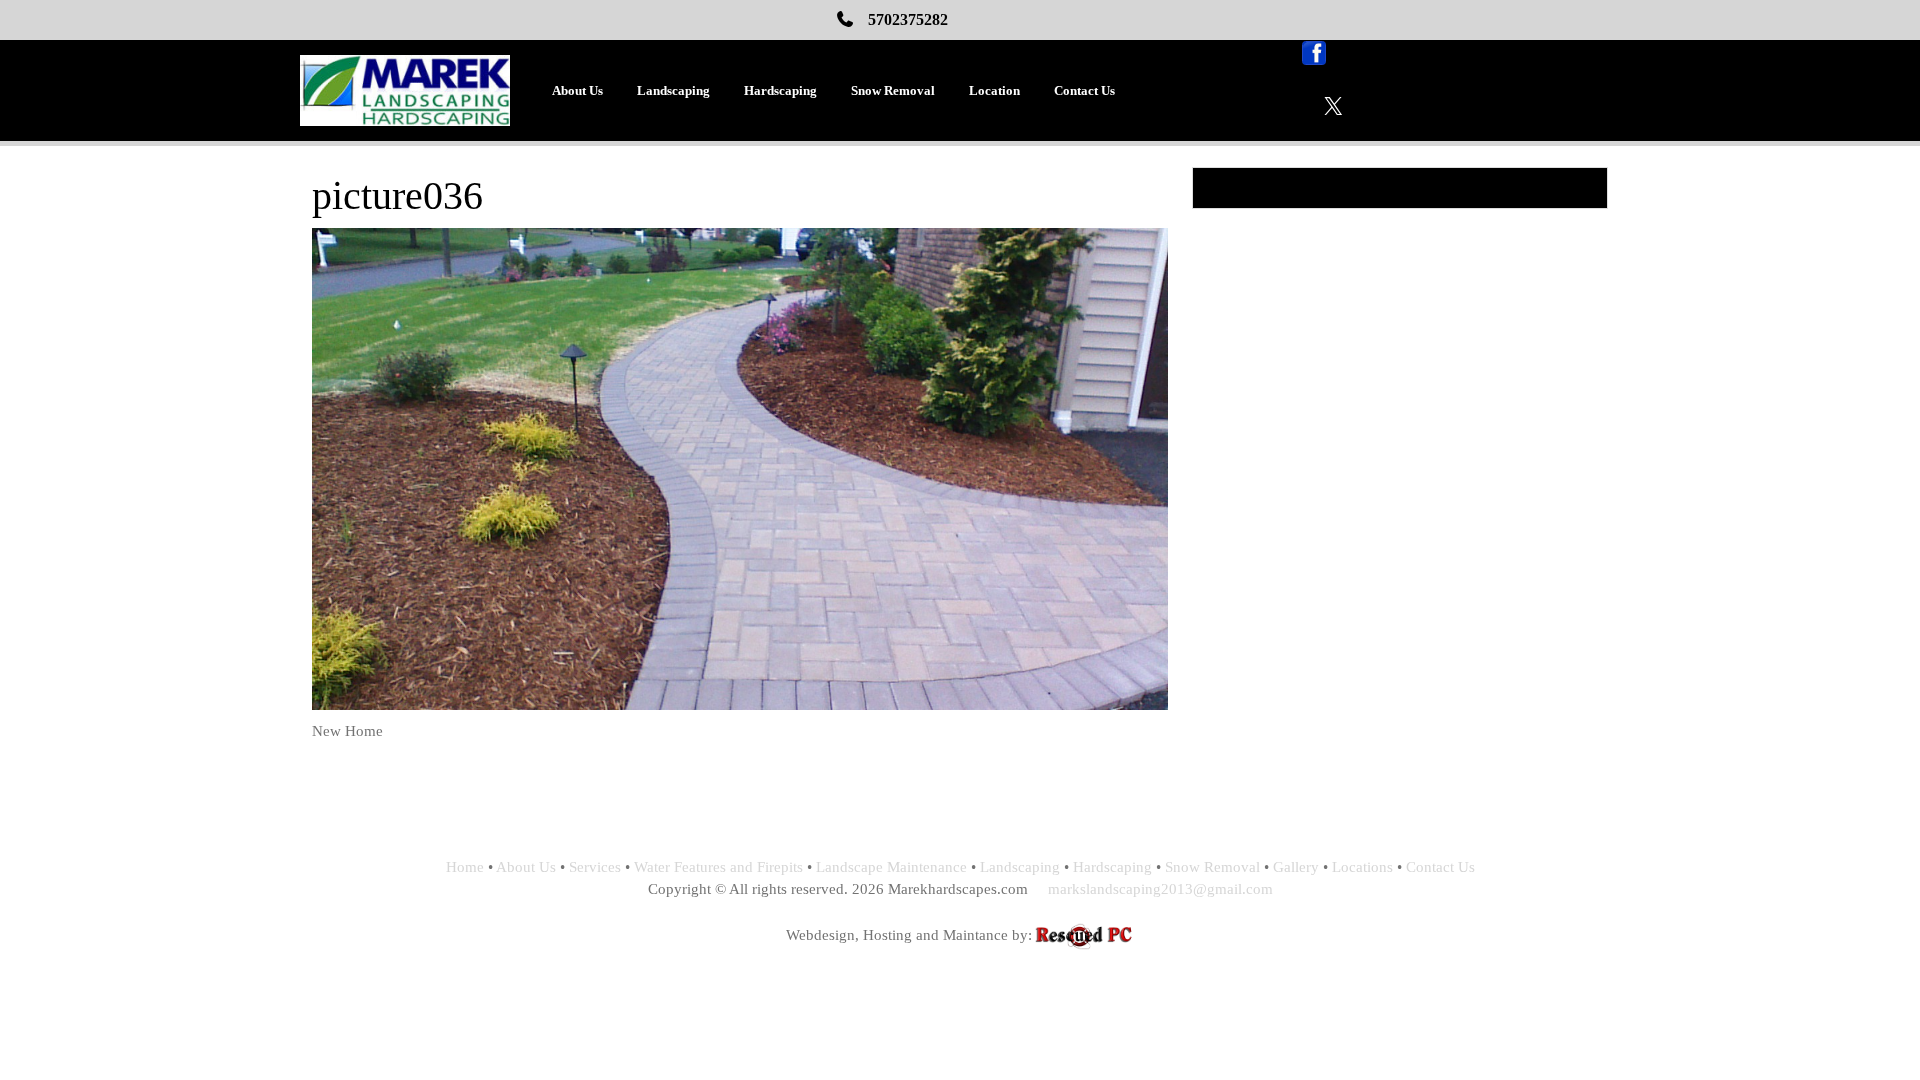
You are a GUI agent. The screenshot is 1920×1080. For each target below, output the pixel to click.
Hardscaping (780, 90)
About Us (577, 90)
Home (465, 867)
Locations (1362, 867)
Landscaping (673, 90)
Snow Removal (893, 90)
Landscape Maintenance (891, 867)
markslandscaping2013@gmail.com (1160, 889)
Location (994, 90)
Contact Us (1084, 90)
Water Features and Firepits (718, 867)
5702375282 (908, 19)
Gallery (1296, 867)
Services (595, 867)
